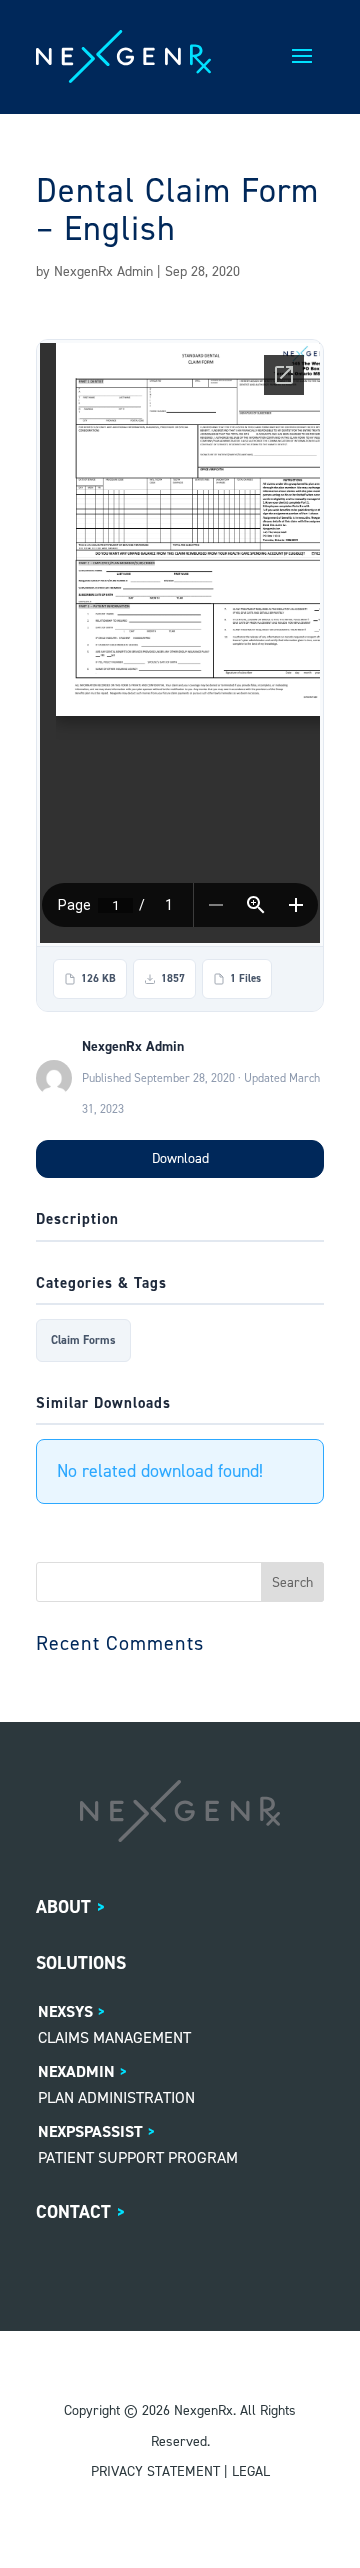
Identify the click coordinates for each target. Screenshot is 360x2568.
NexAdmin (76, 2071)
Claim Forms (83, 1340)
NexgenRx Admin (103, 271)
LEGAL (251, 2471)
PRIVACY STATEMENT (155, 2471)
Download (180, 1158)
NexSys (65, 2011)
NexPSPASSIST (90, 2131)
